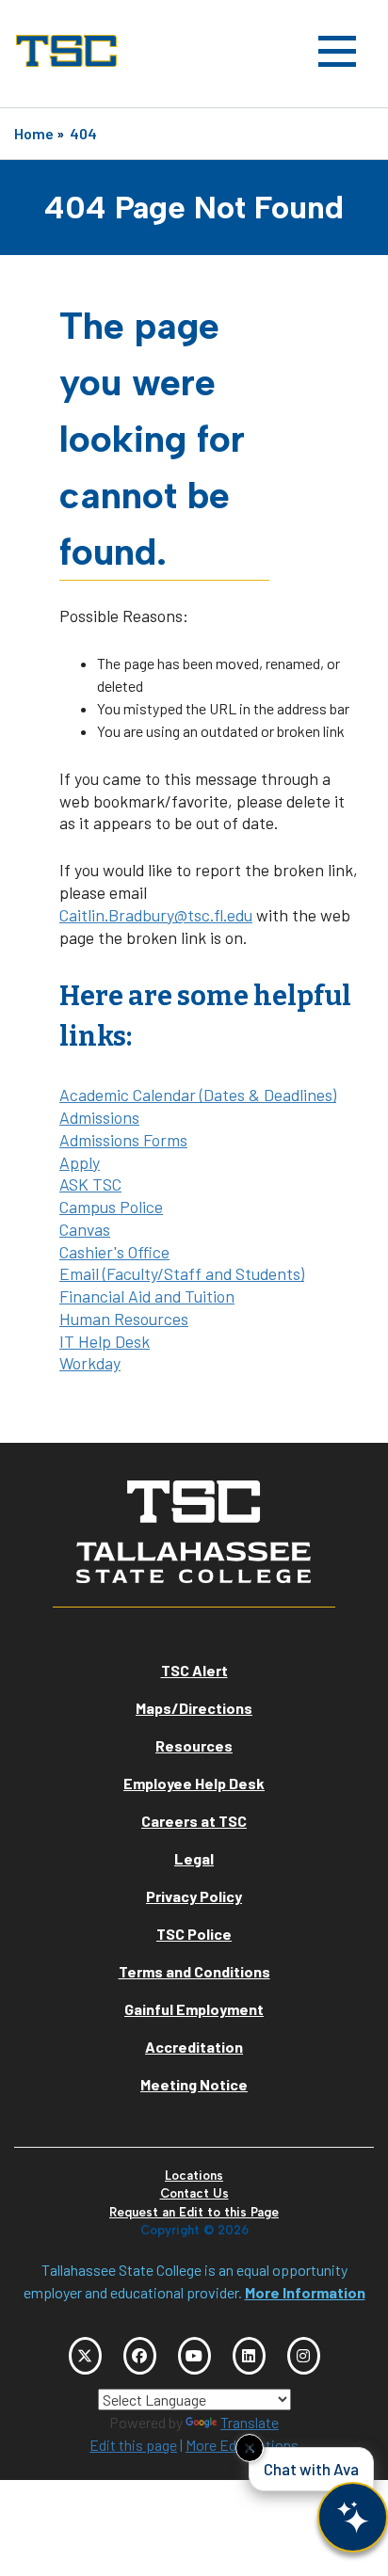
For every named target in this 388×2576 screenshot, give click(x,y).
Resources (194, 1745)
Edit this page (133, 2445)
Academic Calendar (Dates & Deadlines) (198, 1095)
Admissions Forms (123, 1140)
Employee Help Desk (194, 1783)
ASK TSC (90, 1184)
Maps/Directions (194, 1708)
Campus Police (111, 1207)
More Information (305, 2292)
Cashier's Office (114, 1252)
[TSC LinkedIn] (249, 2356)
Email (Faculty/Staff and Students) (182, 1273)
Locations (194, 2176)
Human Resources (124, 1319)
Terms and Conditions (194, 1971)
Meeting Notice (194, 2084)
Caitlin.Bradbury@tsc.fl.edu (156, 915)
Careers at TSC (194, 1821)
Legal (194, 1858)
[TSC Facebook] (140, 2356)
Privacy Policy (194, 1896)
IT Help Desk (105, 1341)
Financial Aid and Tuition (147, 1296)
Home (34, 133)
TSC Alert (194, 1670)
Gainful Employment (194, 2009)
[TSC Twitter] (85, 2356)
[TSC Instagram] (304, 2356)
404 (83, 133)
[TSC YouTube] (194, 2356)
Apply (80, 1162)
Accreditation (194, 2047)
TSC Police (194, 1934)
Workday (90, 1363)
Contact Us (194, 2193)
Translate (250, 2422)
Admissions (99, 1117)
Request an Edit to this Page (194, 2212)
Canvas (85, 1229)
